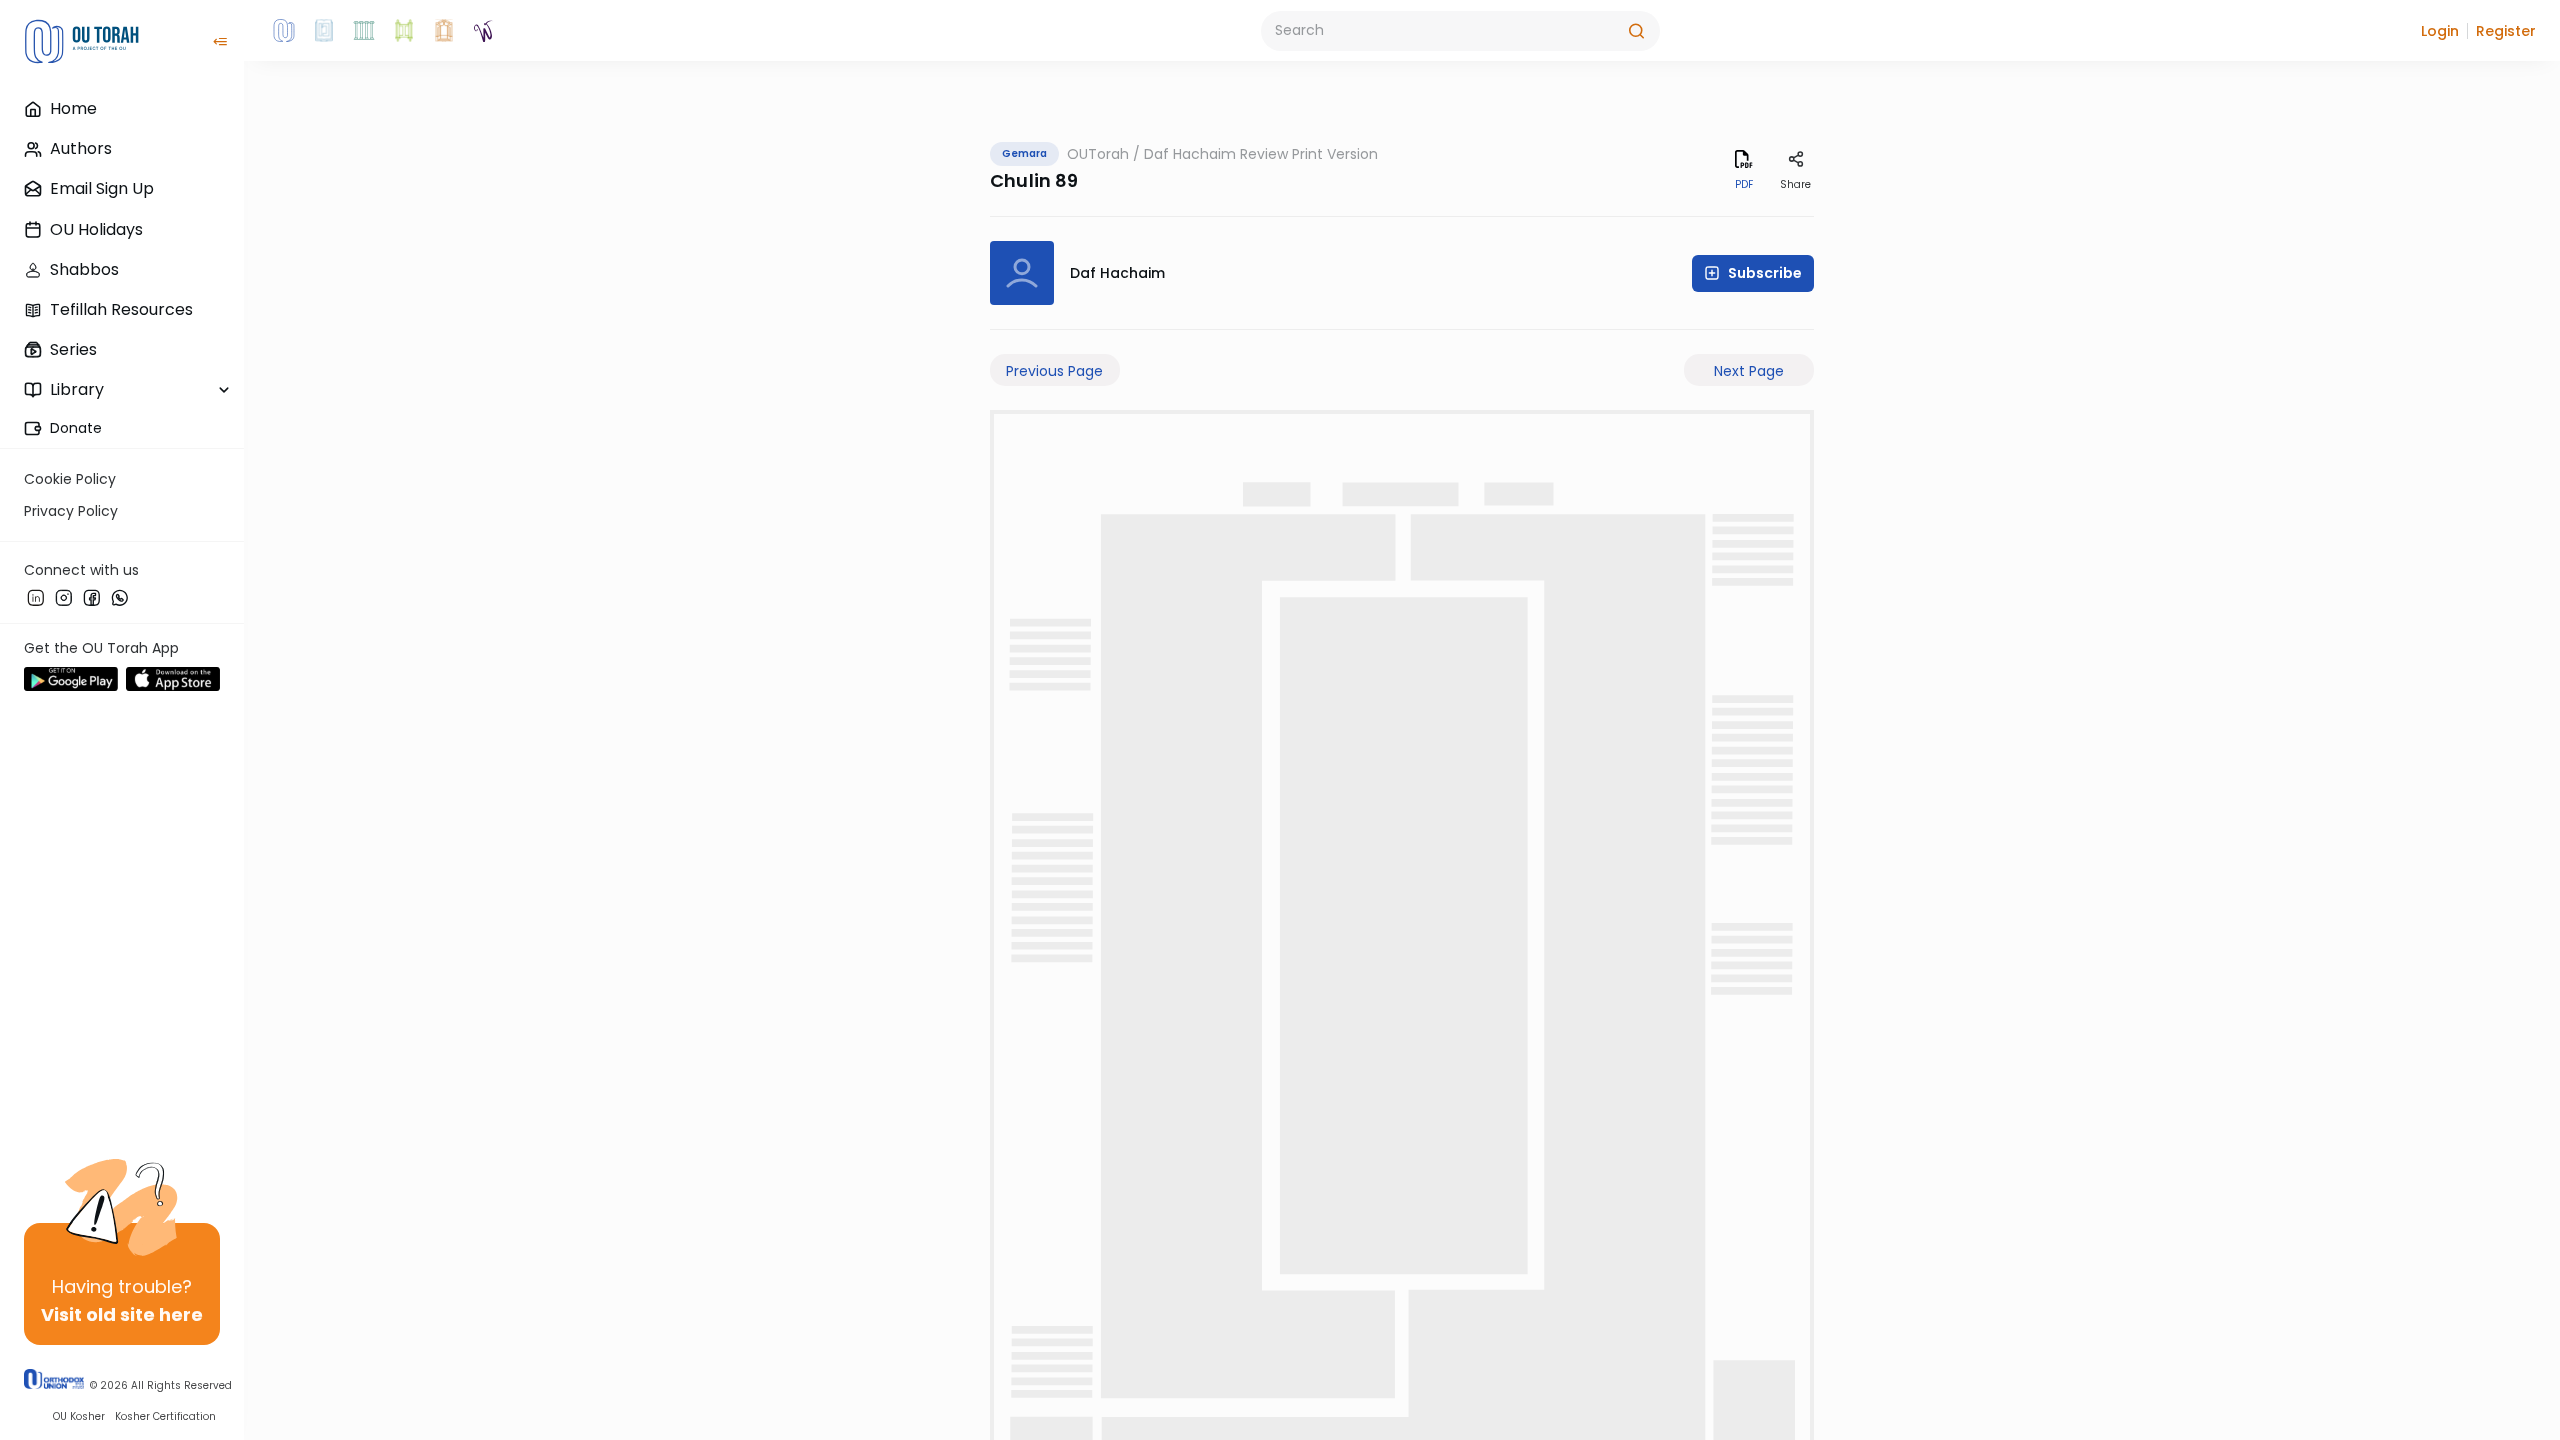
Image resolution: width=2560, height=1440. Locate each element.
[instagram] (64, 597)
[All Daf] (444, 31)
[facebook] (92, 597)
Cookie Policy (70, 479)
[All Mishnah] (324, 31)
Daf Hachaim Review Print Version (1261, 154)
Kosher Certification (165, 1416)
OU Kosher (79, 1416)
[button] (2440, 31)
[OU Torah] (284, 31)
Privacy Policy (71, 511)
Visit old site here (122, 1314)
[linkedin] (36, 597)
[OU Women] (484, 31)
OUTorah (1098, 154)
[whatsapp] (120, 597)
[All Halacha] (364, 31)
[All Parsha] (404, 31)
